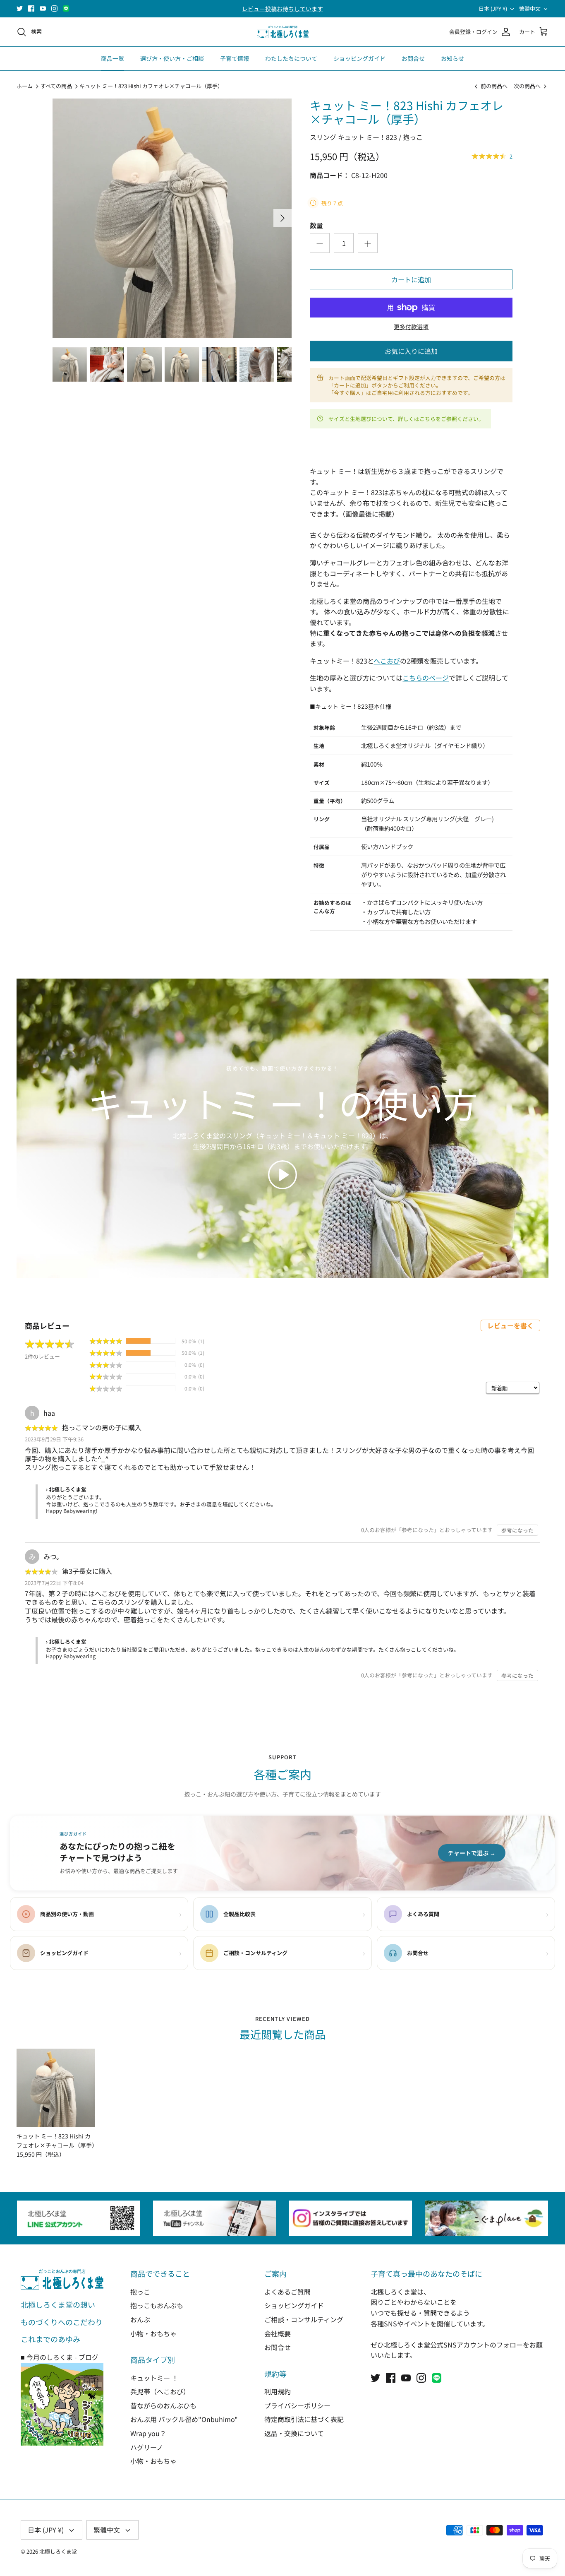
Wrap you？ (148, 2433)
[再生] (282, 1175)
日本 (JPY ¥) (493, 8)
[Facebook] (31, 8)
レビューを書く (510, 1325)
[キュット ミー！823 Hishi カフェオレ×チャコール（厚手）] (56, 2088)
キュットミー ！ (154, 2378)
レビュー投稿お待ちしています (282, 9)
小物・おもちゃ (153, 2333)
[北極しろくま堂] (283, 32)
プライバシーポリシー (297, 2405)
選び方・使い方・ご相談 (172, 58)
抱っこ (140, 2292)
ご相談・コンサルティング (304, 2319)
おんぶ (140, 2319)
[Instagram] (54, 8)
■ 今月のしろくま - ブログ (60, 2357)
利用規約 (278, 2391)
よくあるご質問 (287, 2292)
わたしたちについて (291, 58)
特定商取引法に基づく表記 (304, 2419)
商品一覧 (113, 58)
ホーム (25, 86)
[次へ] (282, 218)
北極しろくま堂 (58, 2551)
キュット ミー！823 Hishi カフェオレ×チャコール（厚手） (151, 86)
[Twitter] (20, 8)
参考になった (517, 1530)
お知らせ (452, 58)
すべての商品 (56, 86)
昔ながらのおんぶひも (163, 2405)
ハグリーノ (147, 2447)
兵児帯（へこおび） (160, 2391)
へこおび (387, 661)
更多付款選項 (411, 327)
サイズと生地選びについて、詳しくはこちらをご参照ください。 (406, 419)
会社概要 (278, 2333)
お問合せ (413, 58)
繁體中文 (530, 8)
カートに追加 (411, 279)
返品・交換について (294, 2433)
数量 (316, 225)
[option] (172, 218)
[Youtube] (43, 8)
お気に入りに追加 (411, 351)
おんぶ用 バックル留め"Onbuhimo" (184, 2419)
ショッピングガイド (359, 58)
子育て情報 (235, 58)
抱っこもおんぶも (157, 2305)
